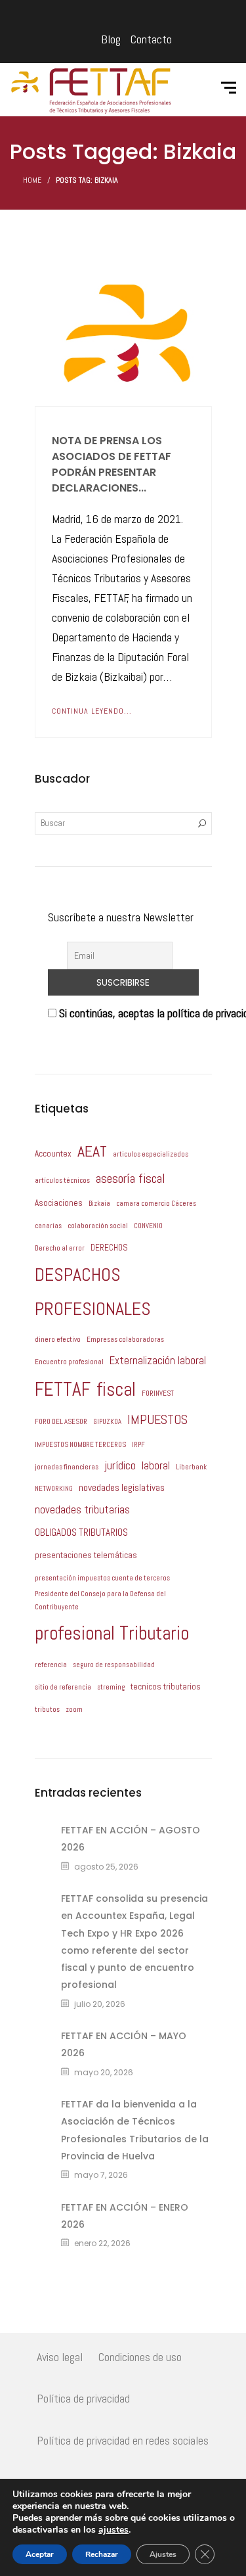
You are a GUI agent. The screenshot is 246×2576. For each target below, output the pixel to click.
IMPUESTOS (157, 1420)
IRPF (138, 1445)
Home (32, 180)
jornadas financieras (67, 1467)
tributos (47, 1710)
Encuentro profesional (69, 1362)
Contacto (151, 39)
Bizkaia (99, 1204)
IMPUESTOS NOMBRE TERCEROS (80, 1445)
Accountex (53, 1154)
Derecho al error (60, 1248)
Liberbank (191, 1467)
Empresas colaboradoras (125, 1340)
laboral (156, 1466)
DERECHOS (109, 1248)
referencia (51, 1665)
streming (111, 1687)
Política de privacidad (83, 2398)
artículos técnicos (62, 1181)
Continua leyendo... (92, 711)
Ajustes (163, 2554)
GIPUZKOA (107, 1422)
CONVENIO (148, 1226)
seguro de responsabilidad (114, 1665)
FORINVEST (158, 1393)
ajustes (113, 2530)
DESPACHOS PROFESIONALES (93, 1292)
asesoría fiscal (131, 1179)
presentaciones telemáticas (86, 1555)
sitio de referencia (63, 1687)
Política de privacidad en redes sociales (123, 2440)
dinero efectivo (58, 1340)
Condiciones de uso (140, 2357)
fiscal (116, 1389)
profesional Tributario (112, 1633)
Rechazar (102, 2554)
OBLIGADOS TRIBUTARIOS (81, 1532)
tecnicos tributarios (166, 1687)
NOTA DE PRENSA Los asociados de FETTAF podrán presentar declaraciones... (112, 464)
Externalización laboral (158, 1361)
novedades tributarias (82, 1510)
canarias (48, 1226)
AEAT (92, 1151)
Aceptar (40, 2554)
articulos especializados (151, 1154)
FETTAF (63, 1389)
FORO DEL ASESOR (61, 1422)
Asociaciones (59, 1203)
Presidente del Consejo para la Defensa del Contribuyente (100, 1600)
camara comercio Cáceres (156, 1204)
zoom (74, 1710)
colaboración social (98, 1226)
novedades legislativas (122, 1487)
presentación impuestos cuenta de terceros (102, 1578)
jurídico (120, 1465)
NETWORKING (54, 1489)
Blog (111, 39)
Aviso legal (60, 2357)
